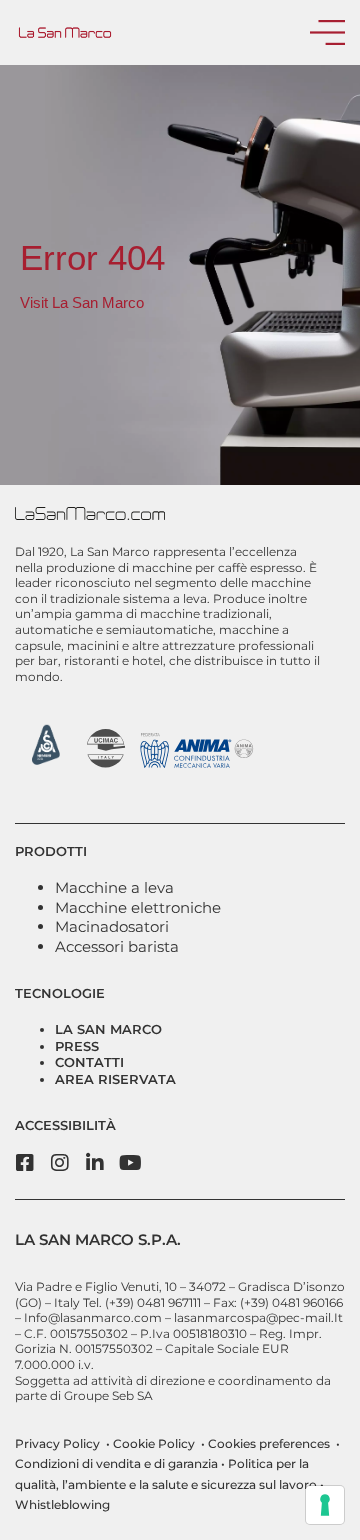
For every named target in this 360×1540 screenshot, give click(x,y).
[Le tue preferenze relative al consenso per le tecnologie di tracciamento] (325, 1505)
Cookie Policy (152, 1443)
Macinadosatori (112, 926)
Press (77, 1046)
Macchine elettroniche (138, 907)
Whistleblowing (62, 1504)
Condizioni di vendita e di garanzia (116, 1463)
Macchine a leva (114, 887)
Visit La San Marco (82, 302)
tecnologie (60, 993)
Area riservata (115, 1079)
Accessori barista (117, 946)
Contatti (89, 1062)
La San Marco (108, 1029)
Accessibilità (65, 1125)
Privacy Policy (57, 1443)
